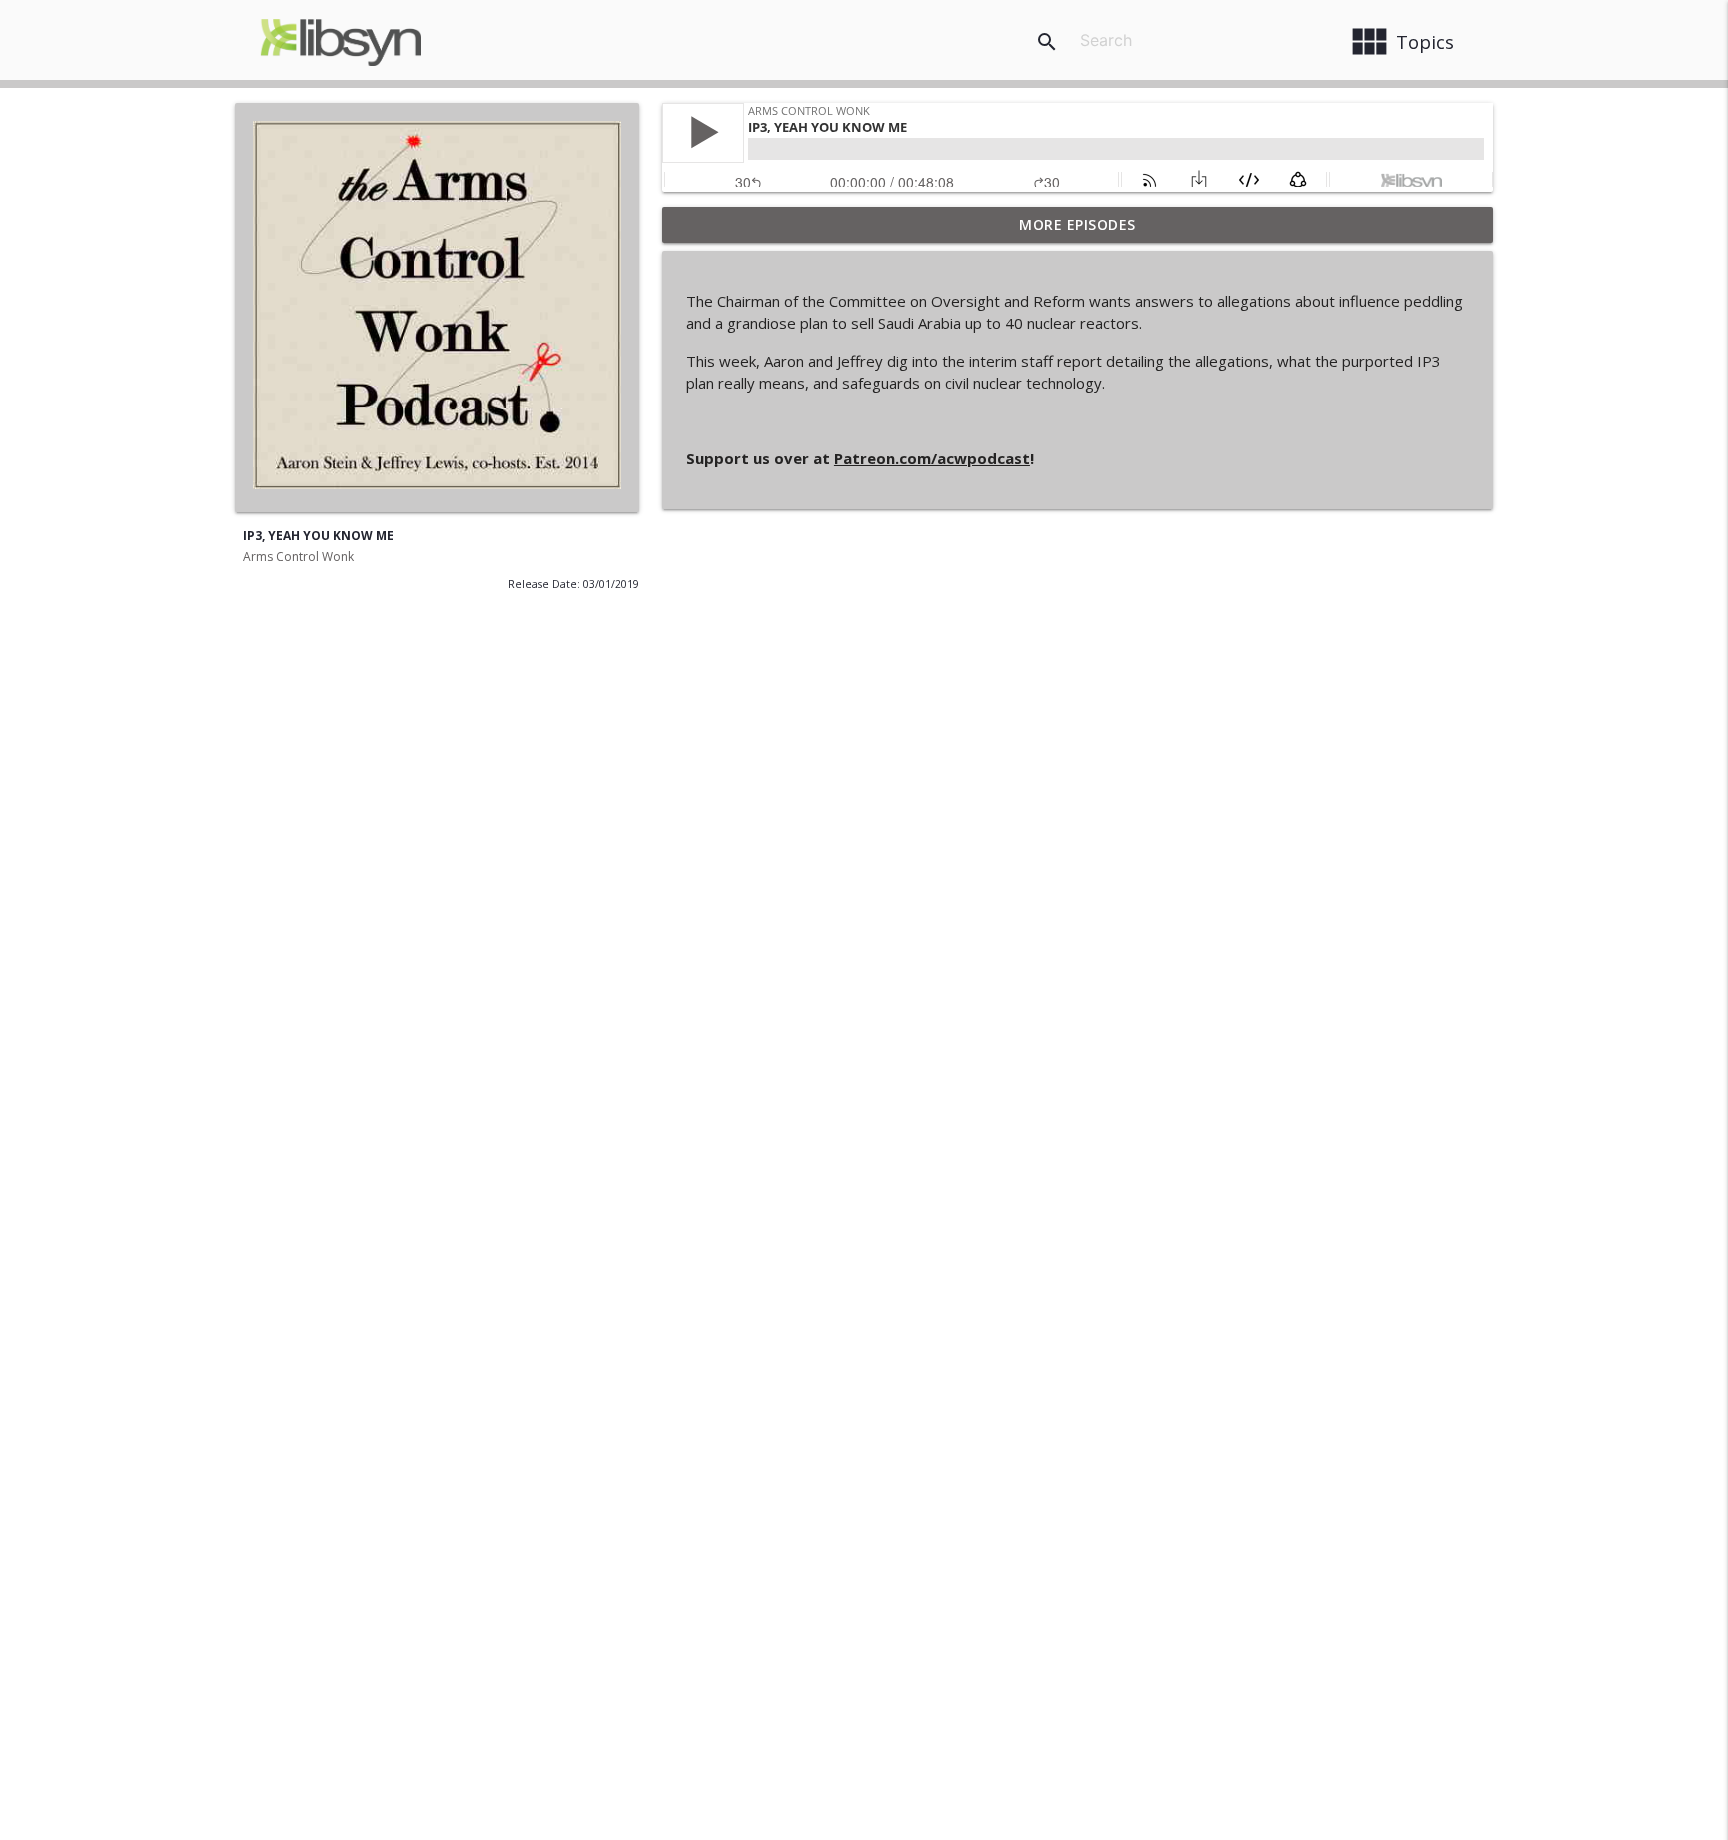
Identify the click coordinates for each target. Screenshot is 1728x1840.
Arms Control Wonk (298, 556)
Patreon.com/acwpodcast (932, 458)
